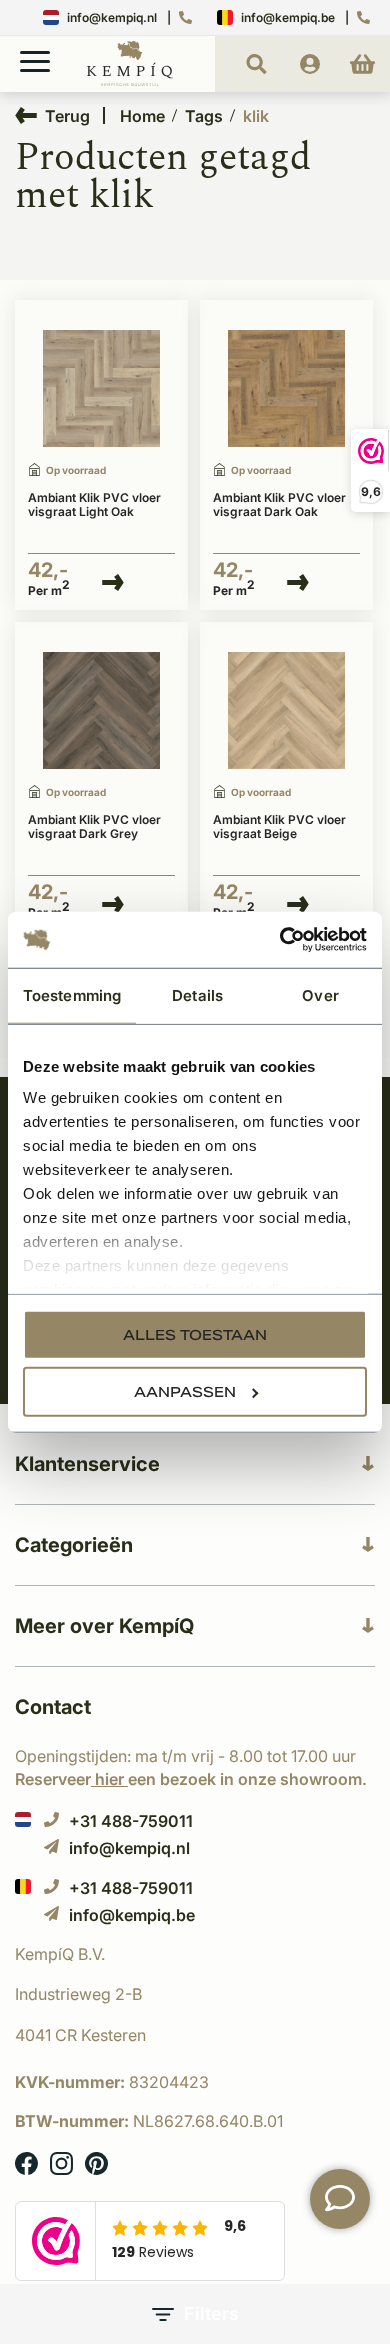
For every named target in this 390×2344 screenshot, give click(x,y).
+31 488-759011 (131, 1820)
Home (142, 116)
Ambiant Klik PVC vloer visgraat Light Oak (94, 505)
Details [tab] (197, 994)
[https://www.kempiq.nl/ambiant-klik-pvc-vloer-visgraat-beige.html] (286, 711)
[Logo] (130, 82)
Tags (204, 116)
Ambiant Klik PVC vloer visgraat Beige (279, 827)
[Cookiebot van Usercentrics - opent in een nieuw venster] (280, 940)
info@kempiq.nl (112, 17)
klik (256, 116)
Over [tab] (320, 994)
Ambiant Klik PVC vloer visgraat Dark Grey (94, 827)
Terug (67, 115)
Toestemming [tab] (72, 994)
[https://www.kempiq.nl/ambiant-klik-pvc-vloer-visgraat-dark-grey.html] (101, 711)
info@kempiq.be (288, 17)
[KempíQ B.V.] (195, 1954)
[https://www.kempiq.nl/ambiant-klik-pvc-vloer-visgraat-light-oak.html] (101, 389)
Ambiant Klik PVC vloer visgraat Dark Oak (279, 505)
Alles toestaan (195, 1334)
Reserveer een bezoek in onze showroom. (191, 1779)
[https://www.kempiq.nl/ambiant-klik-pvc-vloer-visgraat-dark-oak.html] (286, 389)
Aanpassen (185, 1391)
